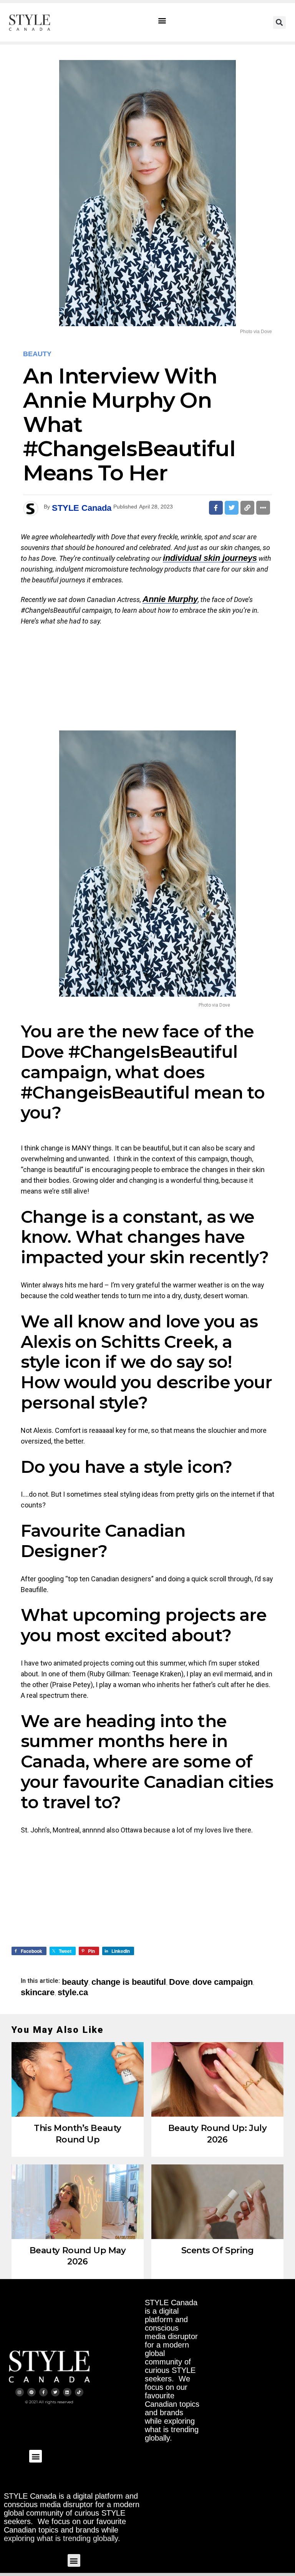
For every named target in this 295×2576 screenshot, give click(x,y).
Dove (179, 1982)
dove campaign (223, 1982)
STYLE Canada (82, 508)
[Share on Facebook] (216, 508)
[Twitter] (55, 2392)
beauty (75, 1982)
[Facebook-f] (43, 2392)
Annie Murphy (170, 599)
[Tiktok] (79, 2392)
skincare (38, 1992)
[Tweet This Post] (232, 508)
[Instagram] (20, 2392)
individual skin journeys (210, 558)
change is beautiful (129, 1982)
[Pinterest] (31, 2392)
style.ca (73, 1992)
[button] (162, 21)
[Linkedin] (67, 2392)
